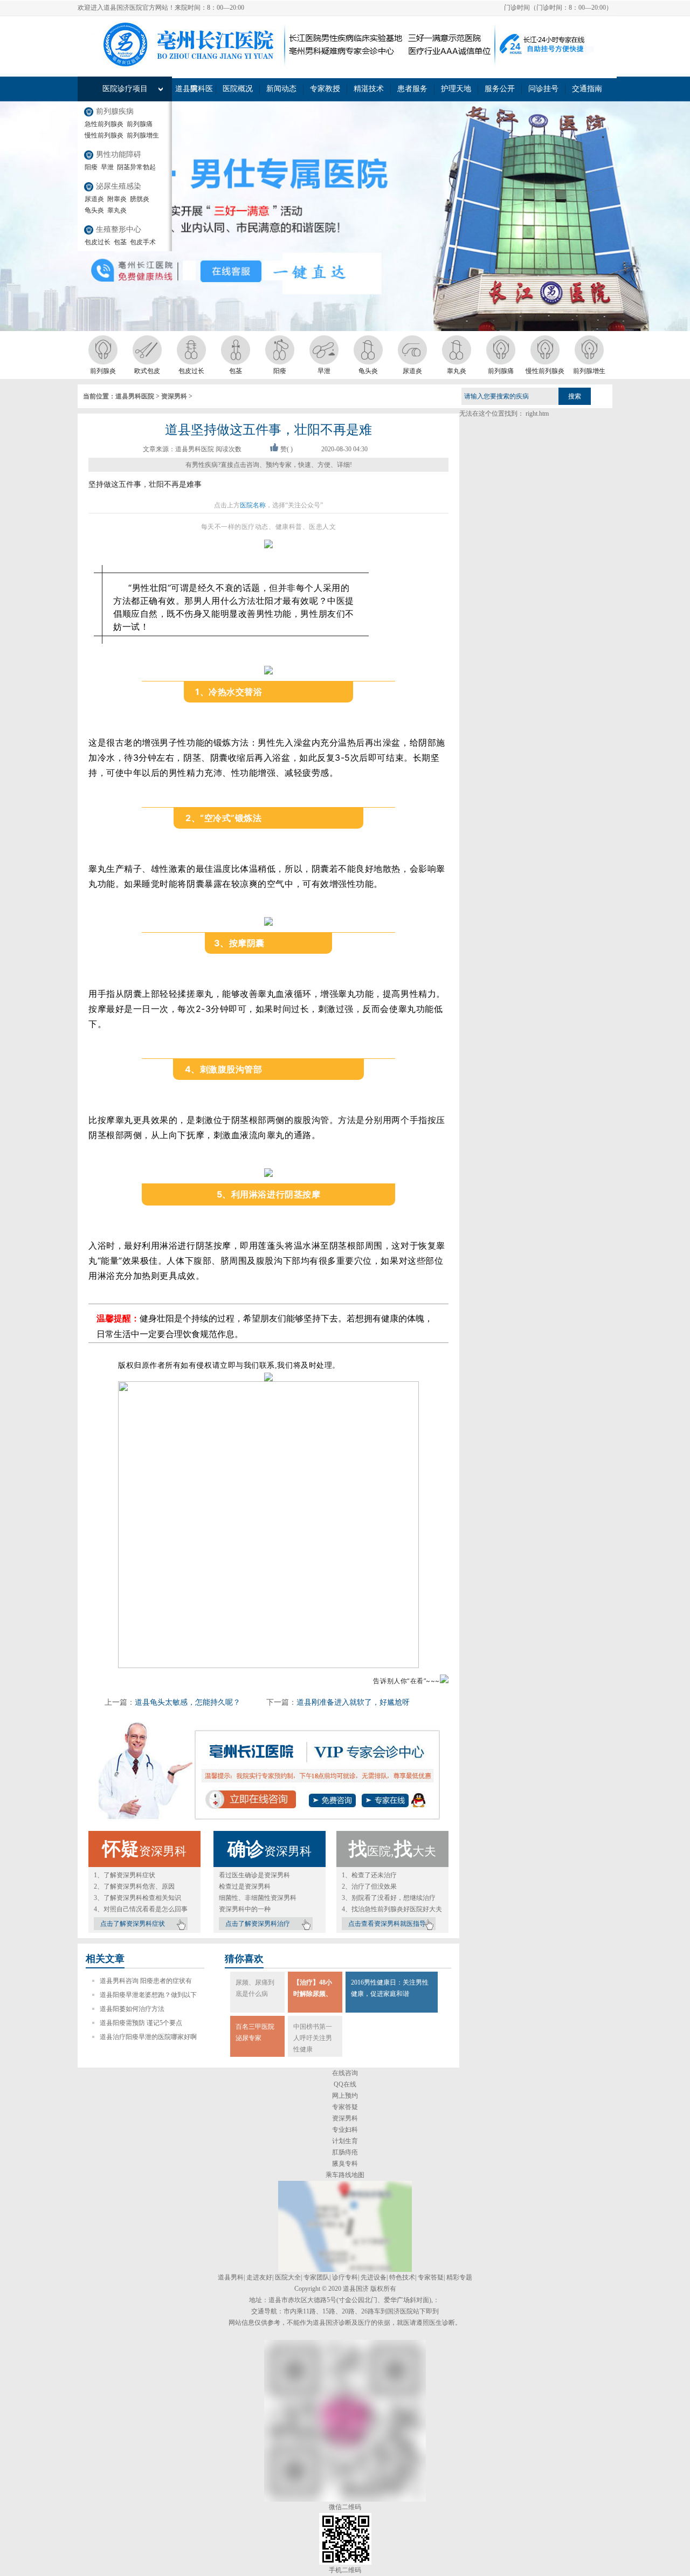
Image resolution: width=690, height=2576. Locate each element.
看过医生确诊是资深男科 (254, 1875)
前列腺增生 (143, 135)
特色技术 (402, 2277)
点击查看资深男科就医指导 (387, 1924)
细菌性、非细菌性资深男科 (258, 1898)
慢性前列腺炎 (104, 135)
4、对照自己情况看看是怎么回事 (141, 1909)
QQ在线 (345, 2084)
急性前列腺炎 (104, 124)
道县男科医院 (135, 396)
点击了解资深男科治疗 (258, 1924)
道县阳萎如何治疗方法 (132, 2009)
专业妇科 (345, 2130)
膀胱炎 (140, 199)
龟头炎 (94, 210)
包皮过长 (98, 242)
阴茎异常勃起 (136, 167)
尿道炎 (94, 199)
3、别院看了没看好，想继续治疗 (389, 1898)
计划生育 (345, 2141)
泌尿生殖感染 (119, 186)
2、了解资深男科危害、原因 (134, 1886)
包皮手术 (143, 242)
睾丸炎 (117, 210)
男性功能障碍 (119, 154)
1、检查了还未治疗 (369, 1875)
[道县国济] (345, 2270)
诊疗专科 (345, 2277)
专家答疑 (345, 2107)
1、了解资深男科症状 (125, 1875)
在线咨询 (345, 2073)
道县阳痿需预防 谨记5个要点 (141, 2023)
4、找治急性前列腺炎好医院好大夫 (392, 1909)
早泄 (107, 167)
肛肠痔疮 (345, 2152)
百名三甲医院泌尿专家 (255, 2032)
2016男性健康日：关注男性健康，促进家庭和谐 (390, 1988)
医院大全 (288, 2277)
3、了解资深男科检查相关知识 (137, 1898)
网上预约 (345, 2096)
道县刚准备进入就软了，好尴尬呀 (353, 1702)
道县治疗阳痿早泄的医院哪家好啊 (148, 2037)
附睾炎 (117, 199)
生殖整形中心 (119, 229)
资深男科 (174, 396)
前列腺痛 (140, 124)
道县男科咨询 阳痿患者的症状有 (146, 1981)
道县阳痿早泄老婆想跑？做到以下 (148, 1995)
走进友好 (259, 2277)
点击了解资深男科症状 (133, 1924)
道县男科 (231, 2277)
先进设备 (374, 2277)
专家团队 (316, 2277)
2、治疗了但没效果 (369, 1886)
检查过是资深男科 (245, 1886)
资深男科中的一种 (245, 1909)
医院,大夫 (392, 1851)
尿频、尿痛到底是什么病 (255, 1988)
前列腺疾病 (115, 111)
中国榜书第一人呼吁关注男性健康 (313, 2038)
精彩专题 (459, 2277)
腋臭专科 (345, 2164)
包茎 (120, 242)
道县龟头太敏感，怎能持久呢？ (188, 1702)
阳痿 (91, 167)
